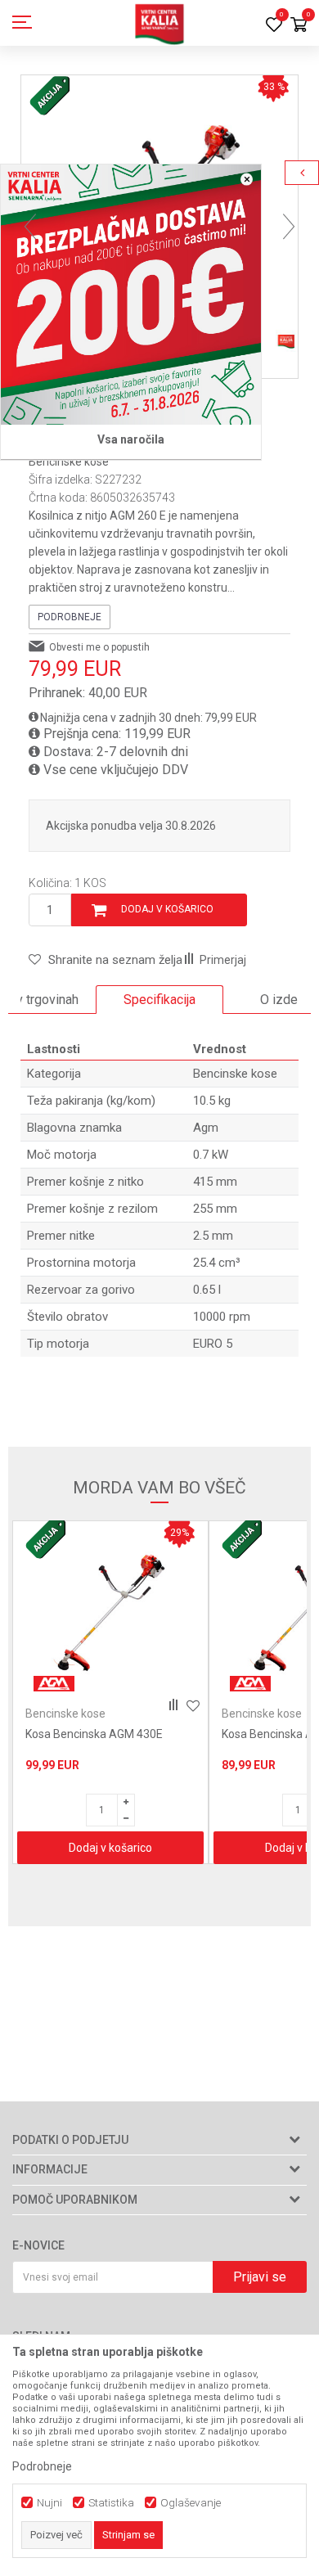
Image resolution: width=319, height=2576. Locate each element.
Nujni (49, 2503)
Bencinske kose (69, 462)
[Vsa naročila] (131, 295)
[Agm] (54, 1684)
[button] (106, 960)
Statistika (111, 2503)
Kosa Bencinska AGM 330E (94, 1734)
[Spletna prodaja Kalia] (159, 23)
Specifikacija (159, 1000)
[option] (159, 1000)
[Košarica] (299, 26)
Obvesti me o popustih (99, 647)
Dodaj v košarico (167, 909)
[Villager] (250, 1684)
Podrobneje (70, 617)
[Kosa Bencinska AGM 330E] (110, 1615)
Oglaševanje (191, 2503)
